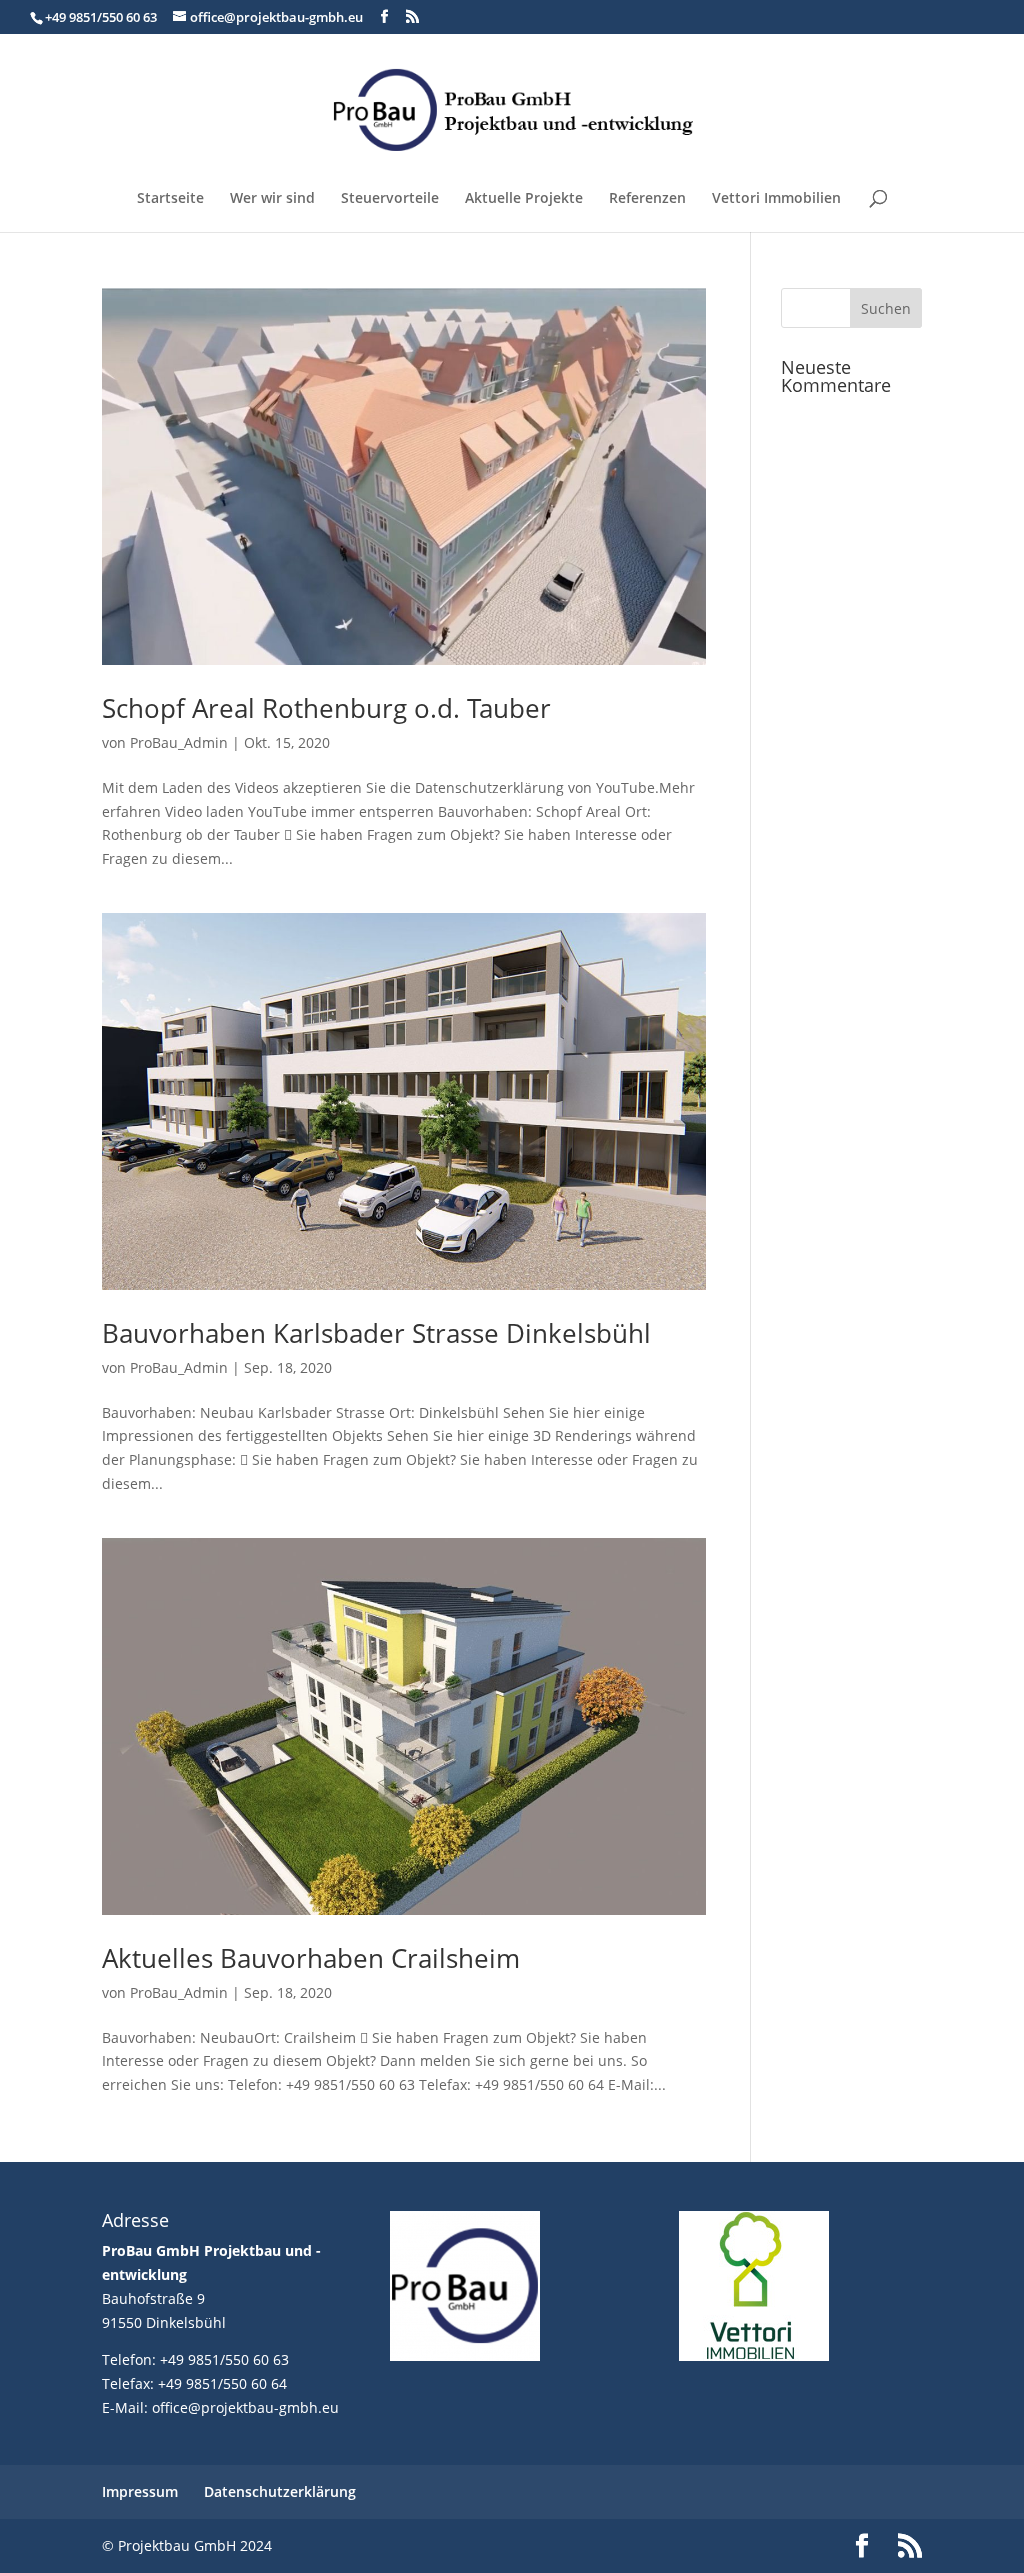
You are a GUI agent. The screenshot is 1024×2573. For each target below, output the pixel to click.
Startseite (170, 199)
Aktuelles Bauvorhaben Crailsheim (311, 1958)
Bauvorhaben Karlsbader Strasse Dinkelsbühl (376, 1333)
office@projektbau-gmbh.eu (245, 2407)
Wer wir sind (272, 199)
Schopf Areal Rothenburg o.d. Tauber (326, 708)
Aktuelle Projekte (524, 199)
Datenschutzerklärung (280, 2491)
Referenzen (647, 199)
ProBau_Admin (179, 742)
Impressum (140, 2491)
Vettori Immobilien (776, 199)
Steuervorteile (390, 199)
